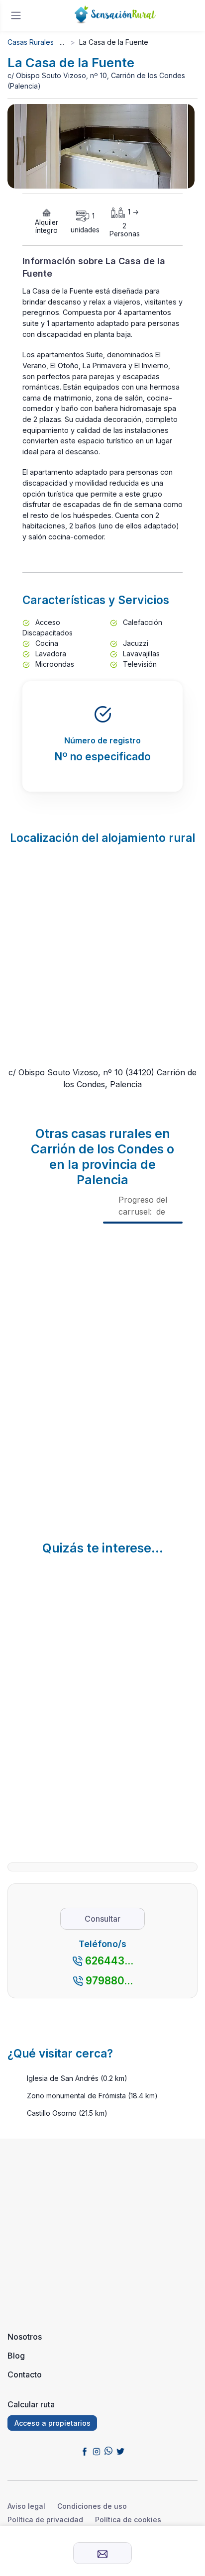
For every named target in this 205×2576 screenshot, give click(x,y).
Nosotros (25, 2337)
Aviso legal (26, 2506)
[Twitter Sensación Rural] (120, 2451)
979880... (109, 1981)
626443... (109, 1961)
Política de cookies (128, 2520)
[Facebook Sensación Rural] (85, 2451)
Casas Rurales (31, 42)
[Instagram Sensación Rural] (97, 2451)
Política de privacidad (45, 2520)
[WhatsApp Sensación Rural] (108, 2451)
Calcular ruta (31, 2404)
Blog (16, 2356)
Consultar (102, 1919)
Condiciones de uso (92, 2506)
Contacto (25, 2374)
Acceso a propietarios (52, 2423)
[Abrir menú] (16, 15)
